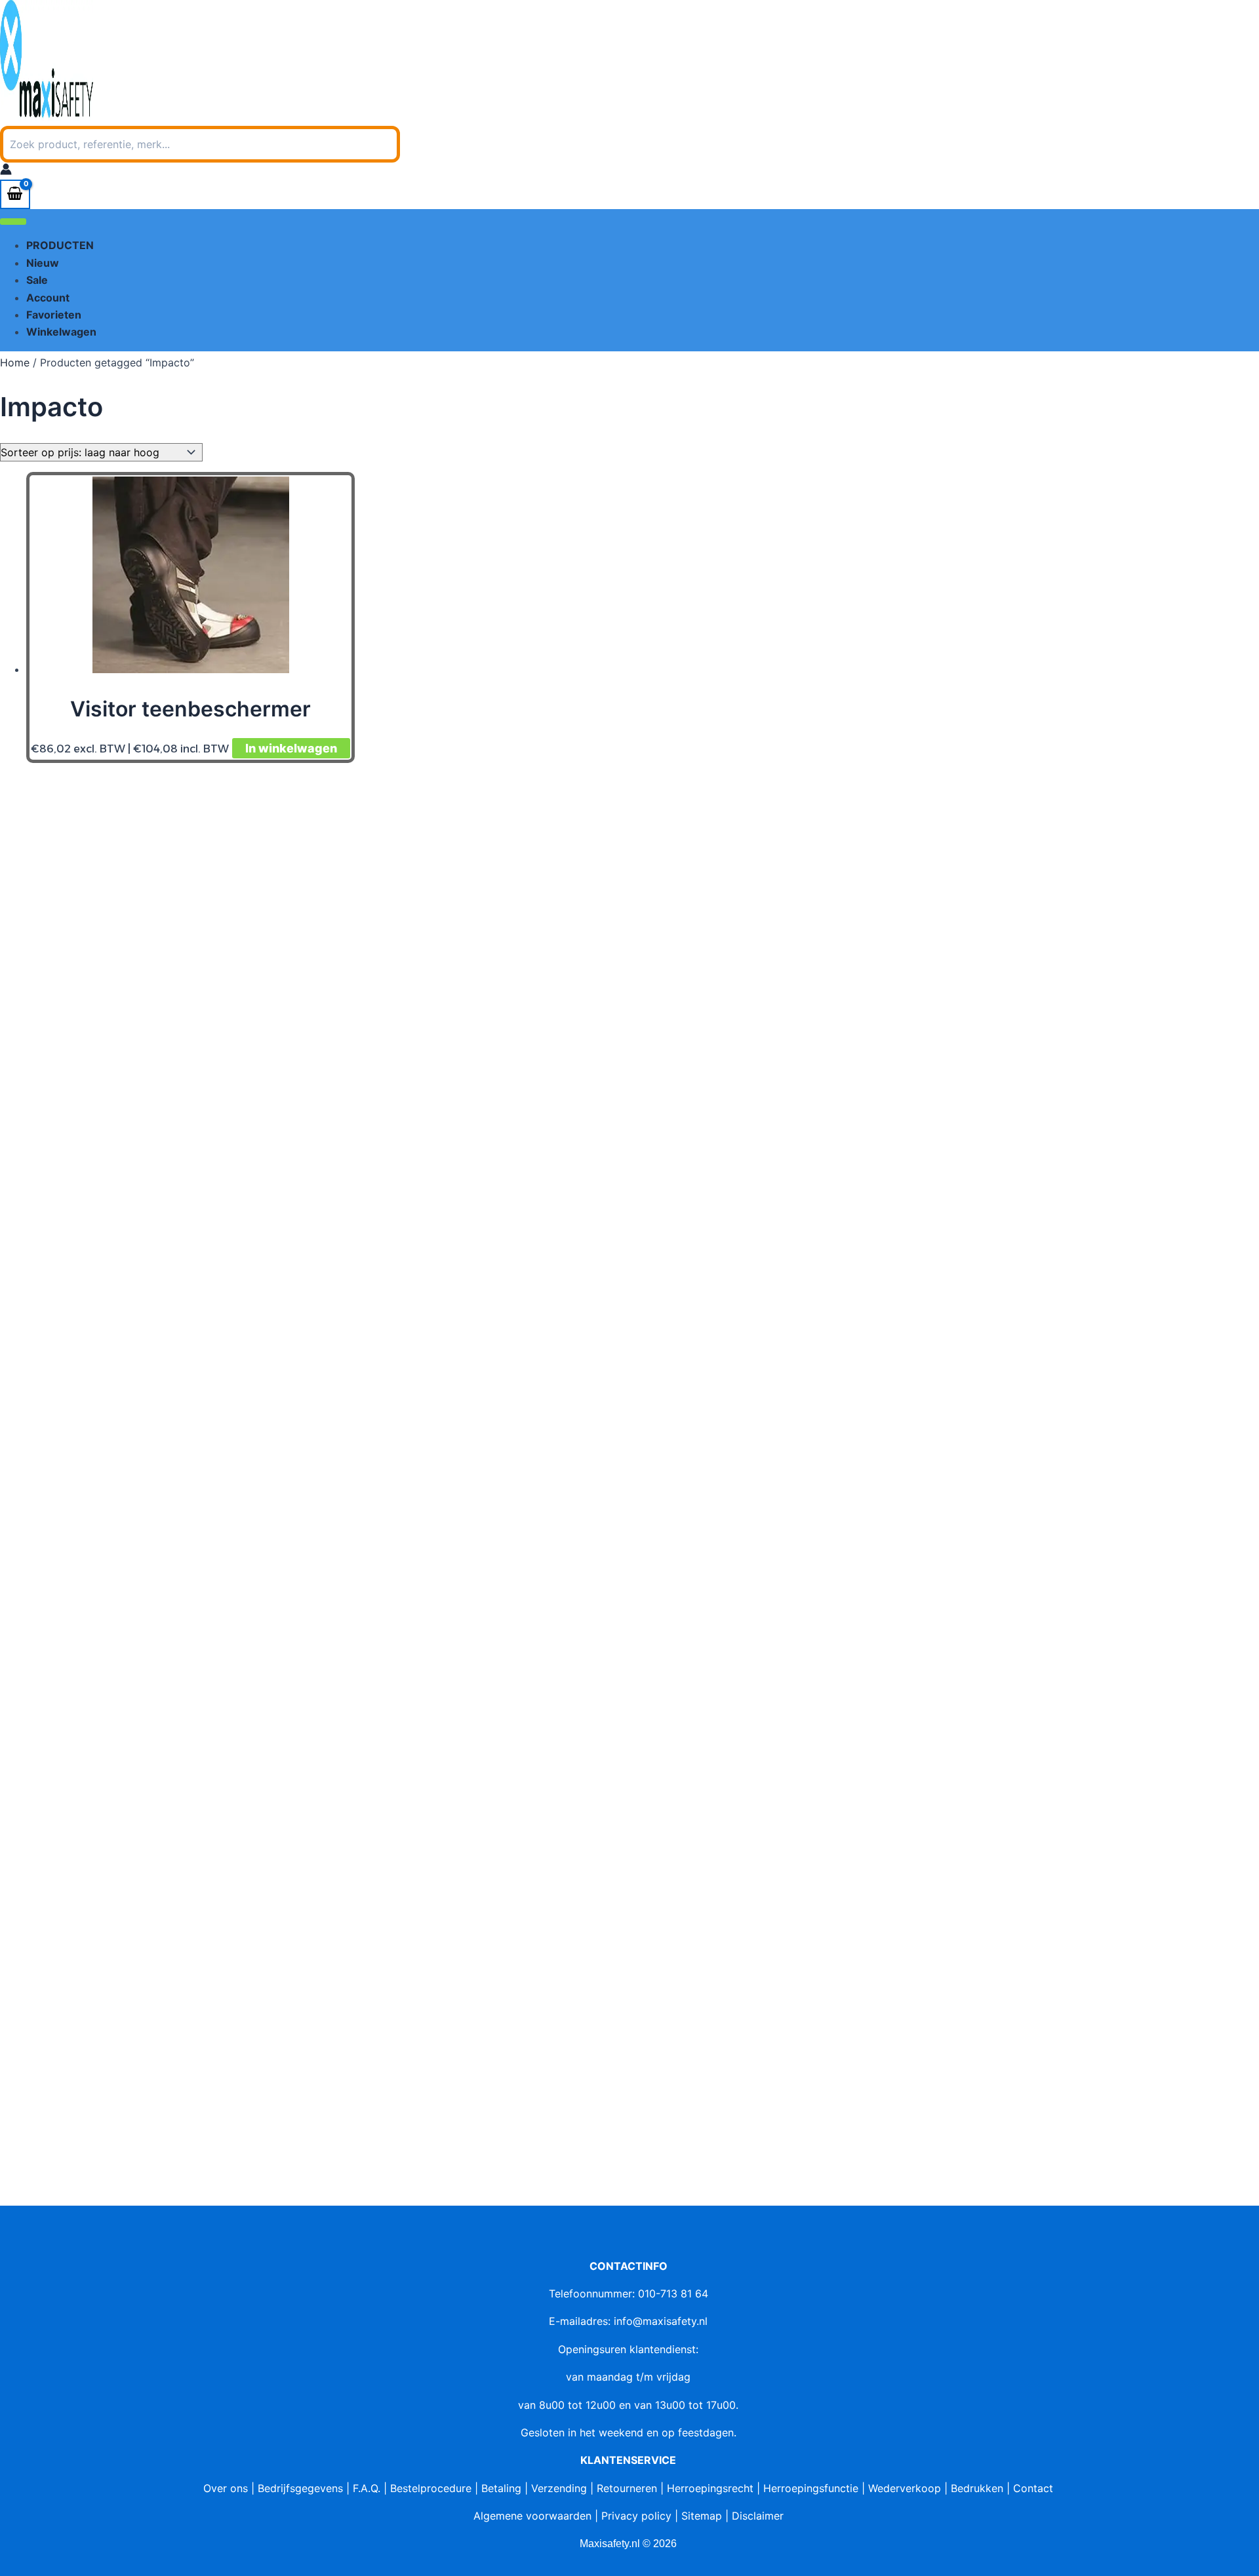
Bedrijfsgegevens (300, 2488)
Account (48, 298)
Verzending (559, 2488)
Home (15, 362)
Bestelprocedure (431, 2488)
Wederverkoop (905, 2488)
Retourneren (627, 2488)
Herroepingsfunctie (811, 2488)
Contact (1033, 2488)
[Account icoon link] (6, 171)
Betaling (501, 2488)
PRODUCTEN (60, 245)
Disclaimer (758, 2516)
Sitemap (702, 2516)
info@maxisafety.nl (661, 2321)
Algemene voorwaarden (532, 2516)
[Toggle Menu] (13, 222)
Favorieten (54, 315)
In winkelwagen (291, 748)
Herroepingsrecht (710, 2488)
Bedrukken (977, 2488)
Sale (37, 280)
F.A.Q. (367, 2488)
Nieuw (43, 263)
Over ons (226, 2488)
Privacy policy (636, 2516)
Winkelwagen (61, 332)
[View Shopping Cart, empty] (15, 194)
